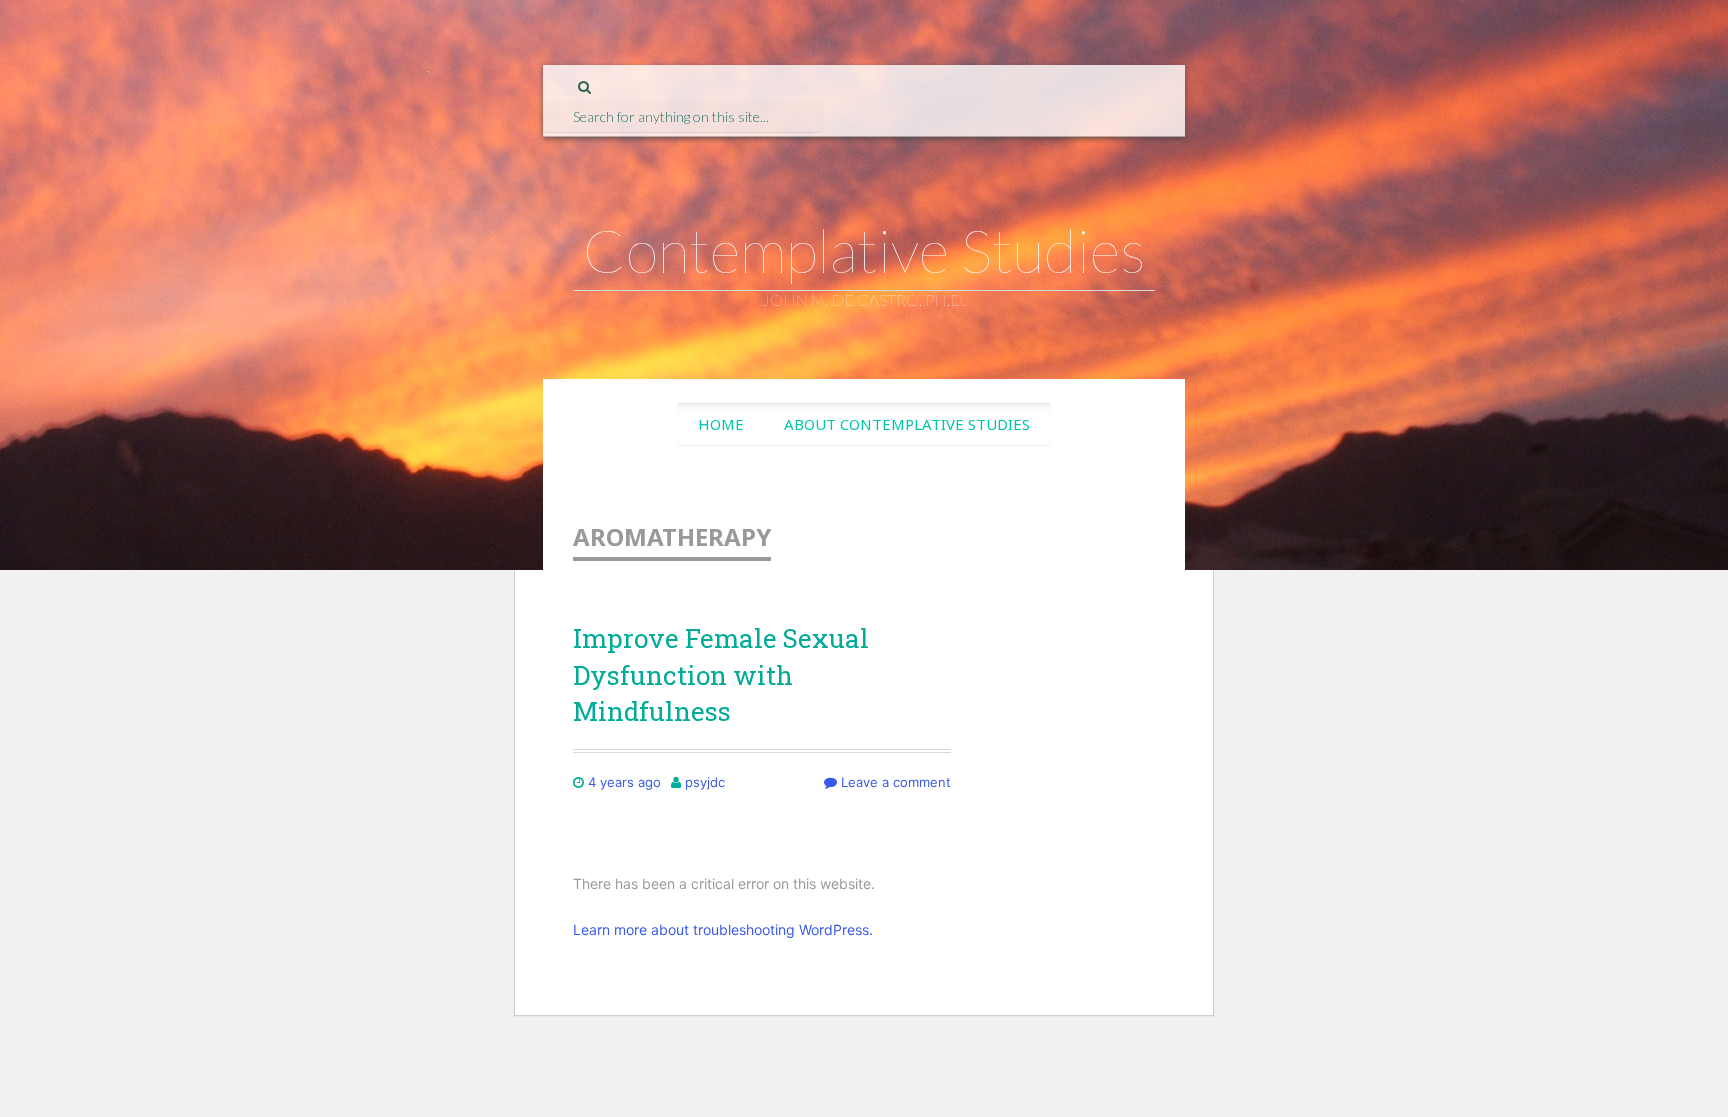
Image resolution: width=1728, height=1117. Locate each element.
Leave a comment (894, 782)
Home (721, 424)
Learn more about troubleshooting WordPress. (723, 929)
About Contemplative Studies (907, 424)
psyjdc (705, 782)
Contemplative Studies (864, 250)
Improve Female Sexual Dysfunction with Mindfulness (721, 674)
